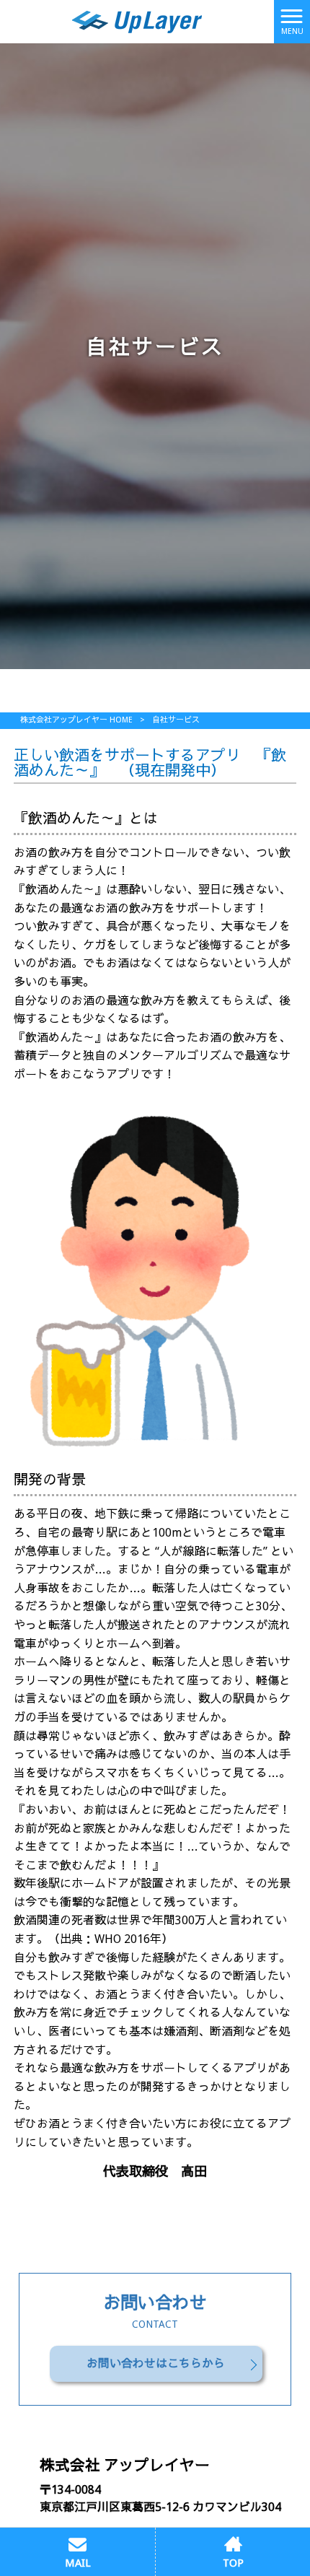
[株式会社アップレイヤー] (137, 21)
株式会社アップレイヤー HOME (76, 720)
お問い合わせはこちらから (156, 2363)
